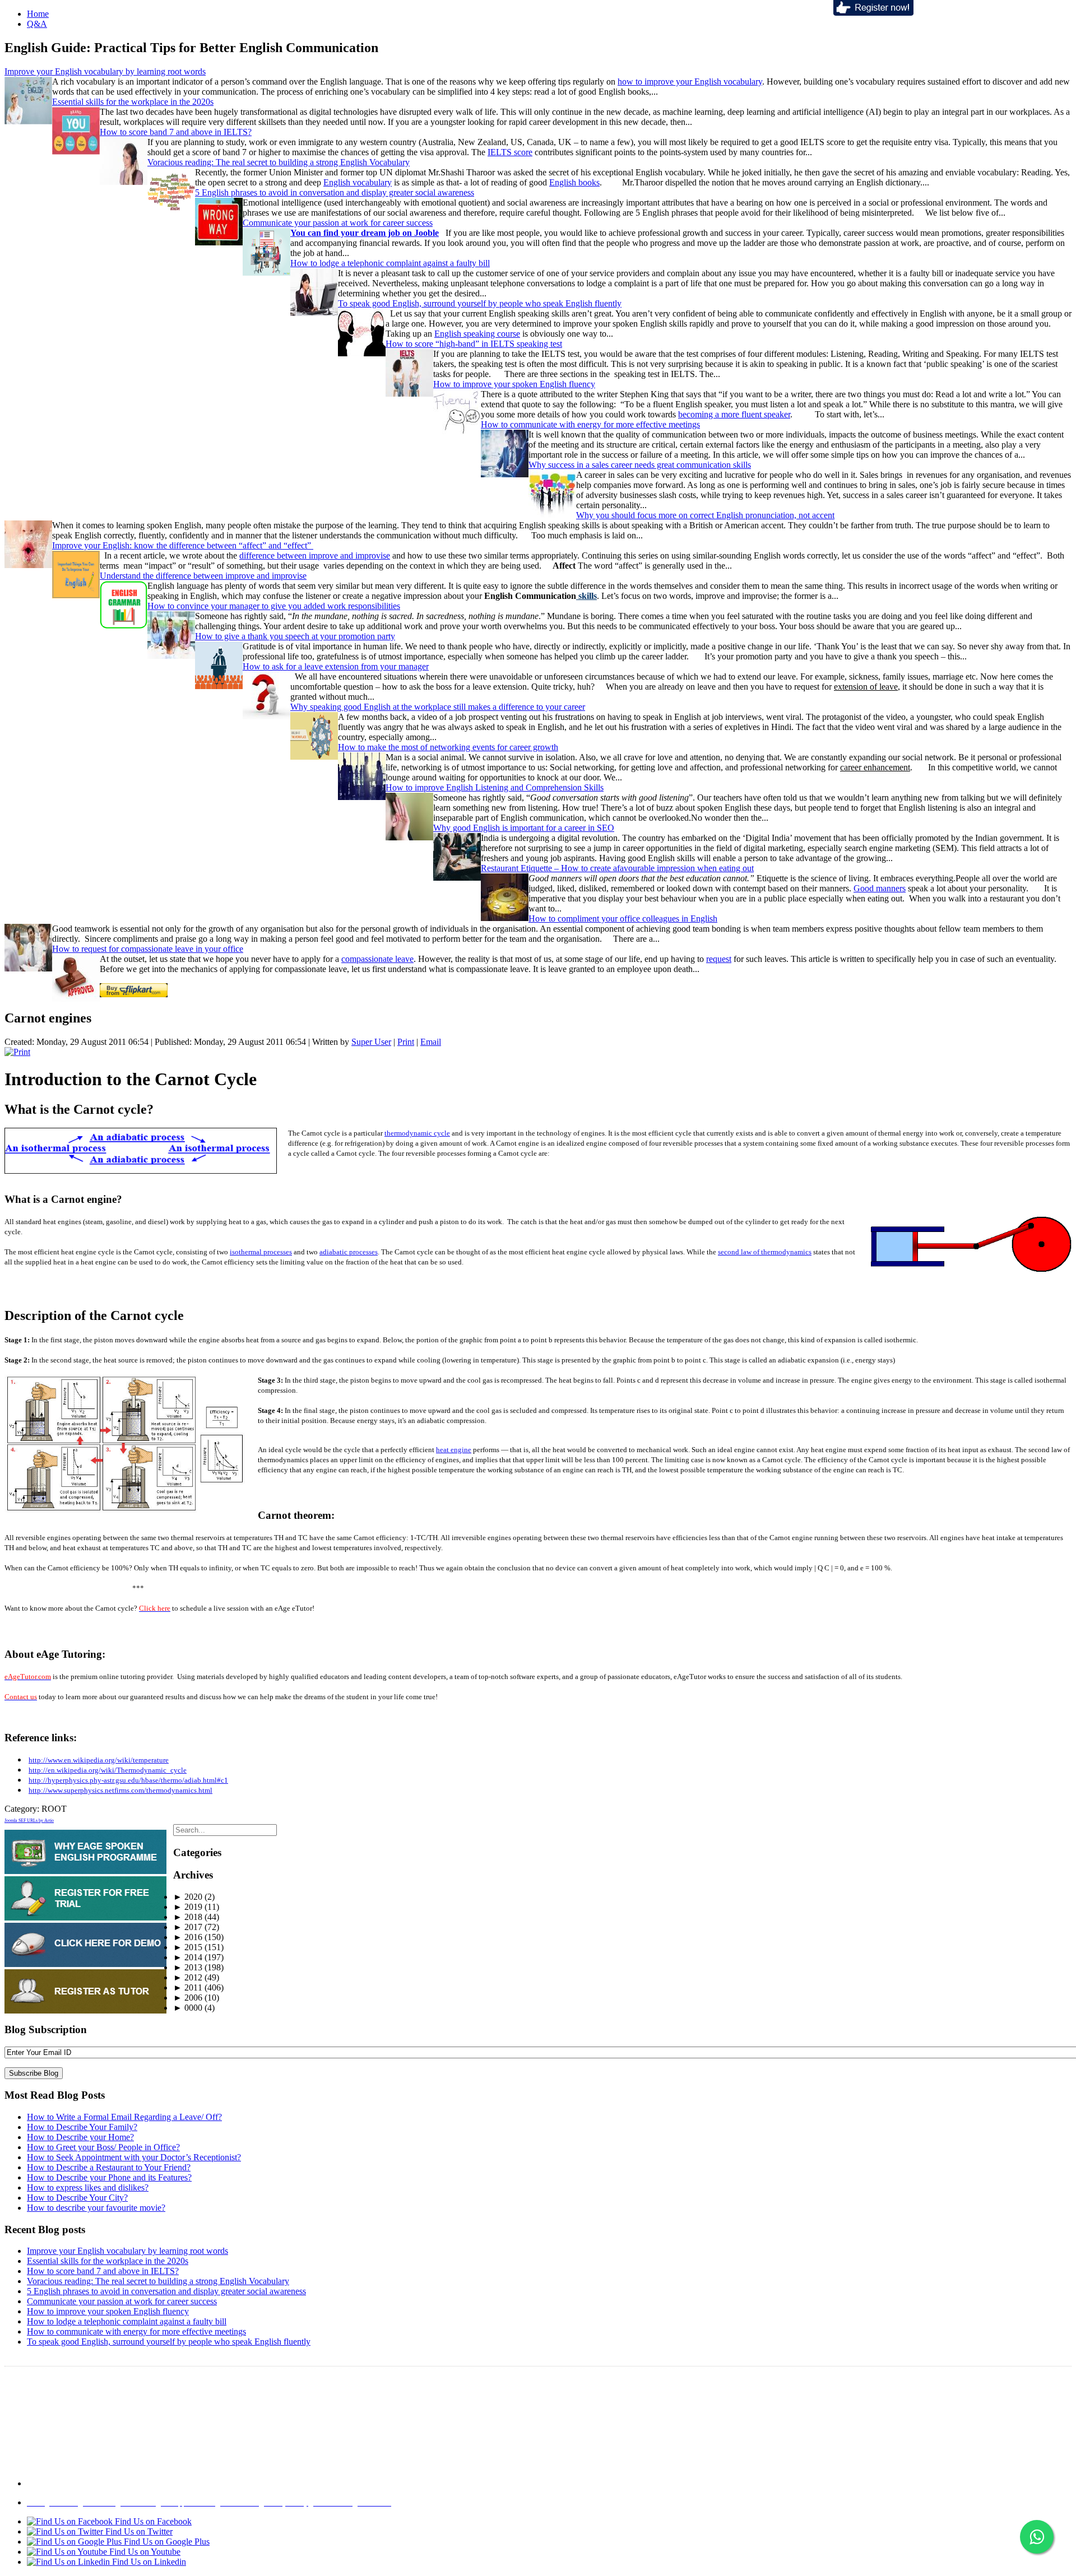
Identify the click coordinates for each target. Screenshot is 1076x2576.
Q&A (37, 24)
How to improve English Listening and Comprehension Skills (495, 787)
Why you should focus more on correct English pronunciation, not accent (705, 515)
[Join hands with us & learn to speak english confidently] (873, 13)
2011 (188, 1987)
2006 (188, 1998)
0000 (188, 2008)
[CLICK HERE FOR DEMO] (85, 1964)
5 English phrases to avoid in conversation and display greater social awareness (335, 192)
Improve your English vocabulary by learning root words (105, 71)
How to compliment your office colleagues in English (623, 919)
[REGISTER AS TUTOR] (85, 2010)
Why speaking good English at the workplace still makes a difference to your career (438, 707)
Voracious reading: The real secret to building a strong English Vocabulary (279, 162)
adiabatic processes (349, 1252)
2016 (188, 1937)
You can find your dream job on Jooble (365, 233)
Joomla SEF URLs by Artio (29, 1821)
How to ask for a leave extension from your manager (336, 666)
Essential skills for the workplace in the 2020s (133, 102)
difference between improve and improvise (315, 555)
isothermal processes (261, 1252)
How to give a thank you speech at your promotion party (295, 636)
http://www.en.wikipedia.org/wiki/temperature (99, 1760)
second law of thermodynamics (765, 1252)
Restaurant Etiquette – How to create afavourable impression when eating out (617, 868)
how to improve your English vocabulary (690, 82)
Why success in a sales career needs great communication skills (640, 465)
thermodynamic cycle (417, 1133)
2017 (188, 1927)
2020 (188, 1897)
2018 (188, 1917)
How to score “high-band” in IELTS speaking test (474, 344)
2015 (188, 1947)
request (719, 959)
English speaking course (477, 334)
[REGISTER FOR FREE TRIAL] (85, 1917)
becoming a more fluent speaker (734, 414)
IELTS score (510, 152)
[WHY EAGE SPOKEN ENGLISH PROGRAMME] (85, 1871)
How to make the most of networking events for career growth (448, 747)
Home (38, 14)
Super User (371, 1042)
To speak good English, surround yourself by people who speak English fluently (480, 303)
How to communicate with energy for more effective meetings (590, 424)
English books (574, 182)
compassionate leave (377, 959)
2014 (188, 1957)
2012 (188, 1977)
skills (586, 596)
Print (406, 1042)
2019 (188, 1907)
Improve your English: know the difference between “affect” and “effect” (183, 545)
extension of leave (866, 687)
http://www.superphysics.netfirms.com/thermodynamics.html (120, 1790)
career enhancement (875, 767)
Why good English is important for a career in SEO (524, 828)
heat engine (454, 1450)
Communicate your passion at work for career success (338, 223)
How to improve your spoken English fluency (514, 384)
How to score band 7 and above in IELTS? (176, 132)
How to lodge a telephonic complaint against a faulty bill (390, 263)
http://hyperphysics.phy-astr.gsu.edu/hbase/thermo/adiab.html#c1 (128, 1780)
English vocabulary (358, 182)
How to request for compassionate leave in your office (148, 949)
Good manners (880, 888)
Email (431, 1042)
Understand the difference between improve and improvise (203, 576)
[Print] (17, 1052)
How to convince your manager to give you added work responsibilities (274, 606)
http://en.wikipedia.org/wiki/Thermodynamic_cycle (108, 1770)
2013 (188, 1967)
